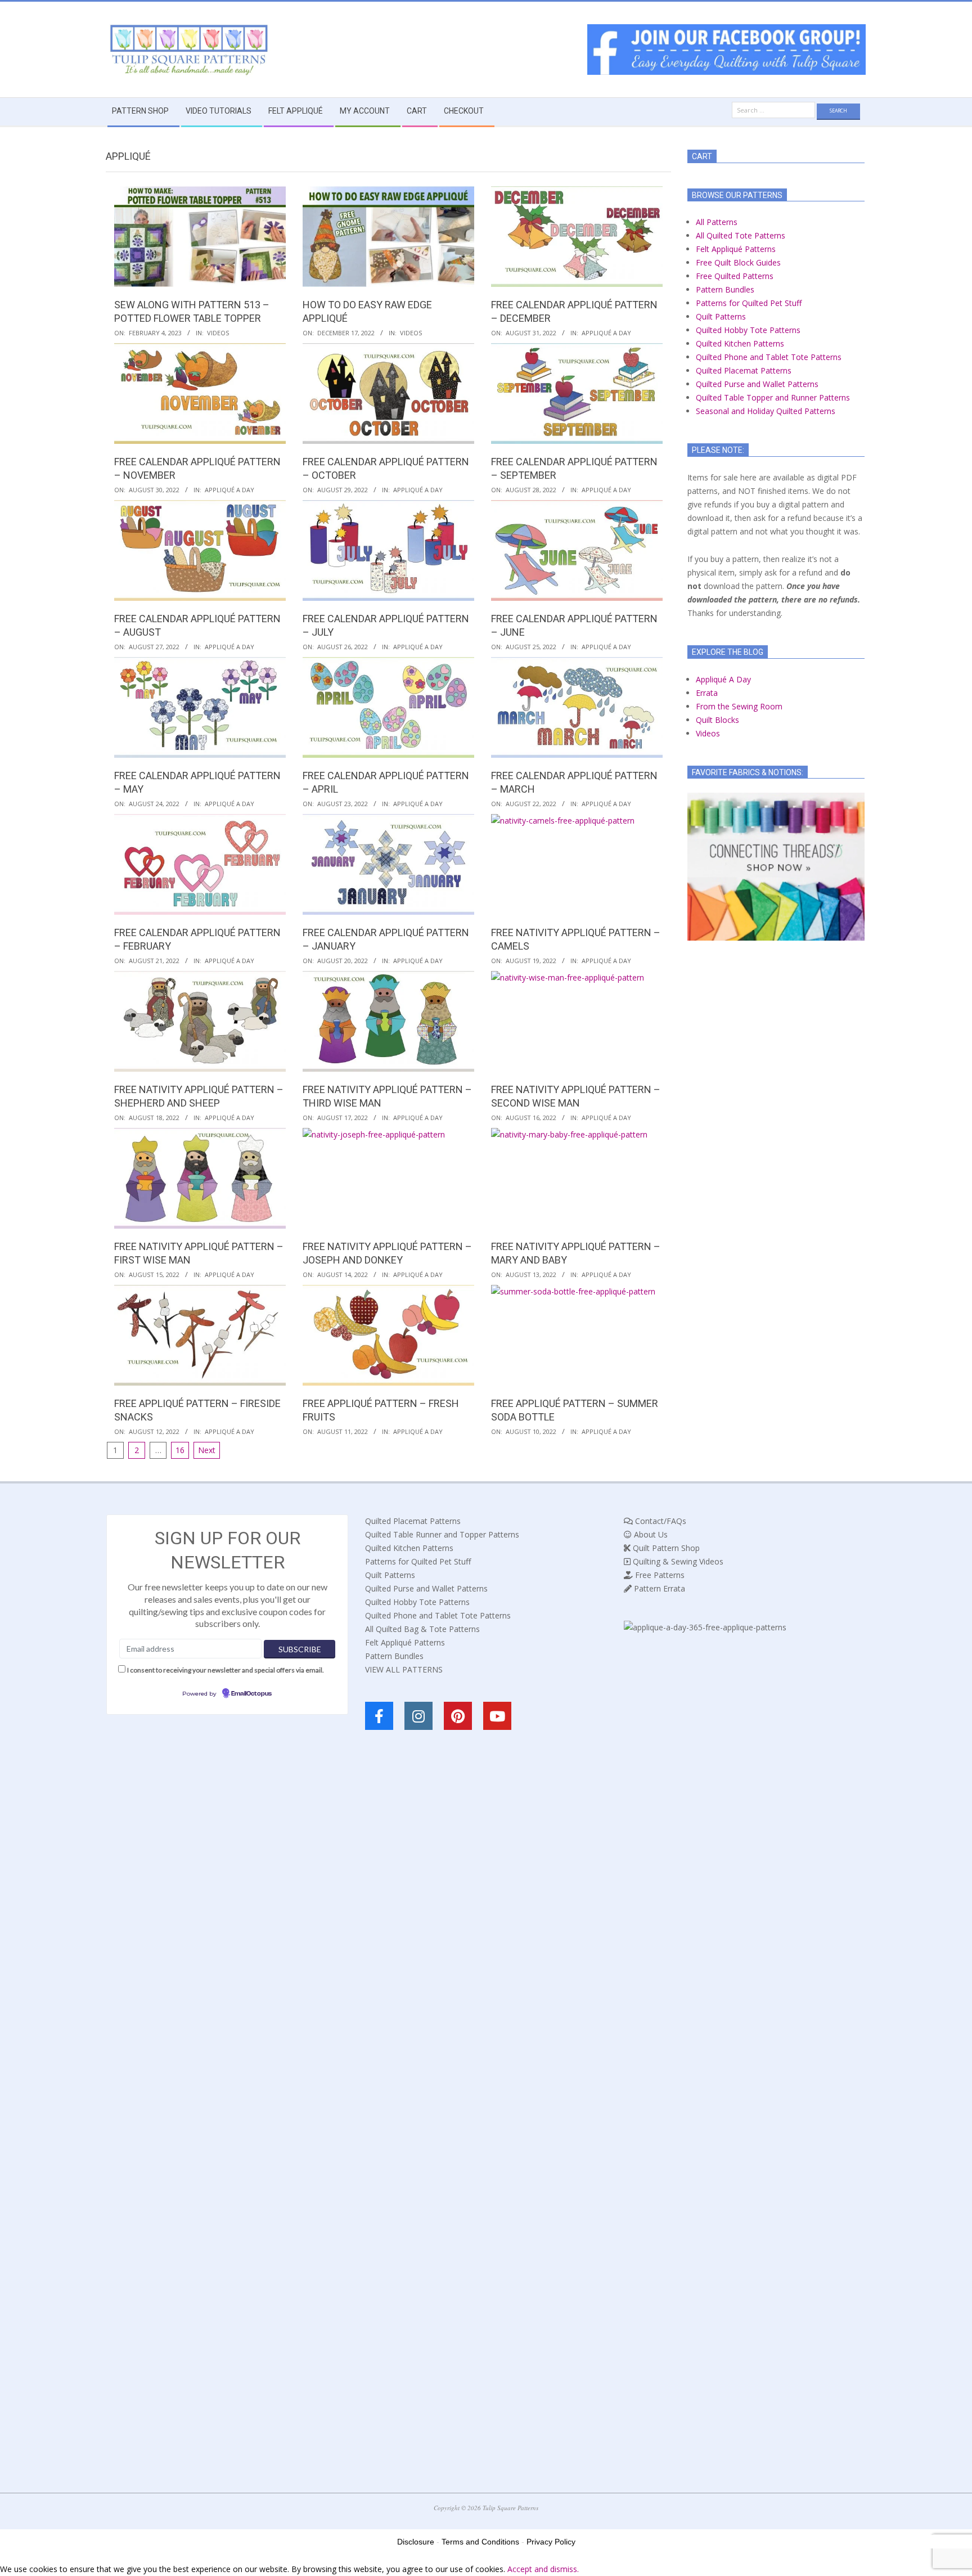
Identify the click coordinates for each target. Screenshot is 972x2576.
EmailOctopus (251, 1694)
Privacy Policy (551, 2542)
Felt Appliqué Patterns (736, 249)
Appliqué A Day (606, 333)
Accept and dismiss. (543, 2569)
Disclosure (416, 2542)
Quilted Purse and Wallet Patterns (757, 384)
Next (207, 1450)
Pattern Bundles (725, 289)
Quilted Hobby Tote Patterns (748, 330)
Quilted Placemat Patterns (744, 370)
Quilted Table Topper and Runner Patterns (773, 397)
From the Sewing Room (739, 706)
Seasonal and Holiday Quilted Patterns (766, 411)
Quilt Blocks (717, 720)
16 (180, 1450)
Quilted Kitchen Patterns (740, 343)
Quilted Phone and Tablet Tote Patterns (769, 357)
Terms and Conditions (480, 2542)
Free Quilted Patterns (735, 276)
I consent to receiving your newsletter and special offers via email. (226, 1670)
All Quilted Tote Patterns (741, 235)
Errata (707, 693)
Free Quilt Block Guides (738, 262)
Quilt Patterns (721, 316)
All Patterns (717, 222)
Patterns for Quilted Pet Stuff (749, 303)
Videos (218, 333)
